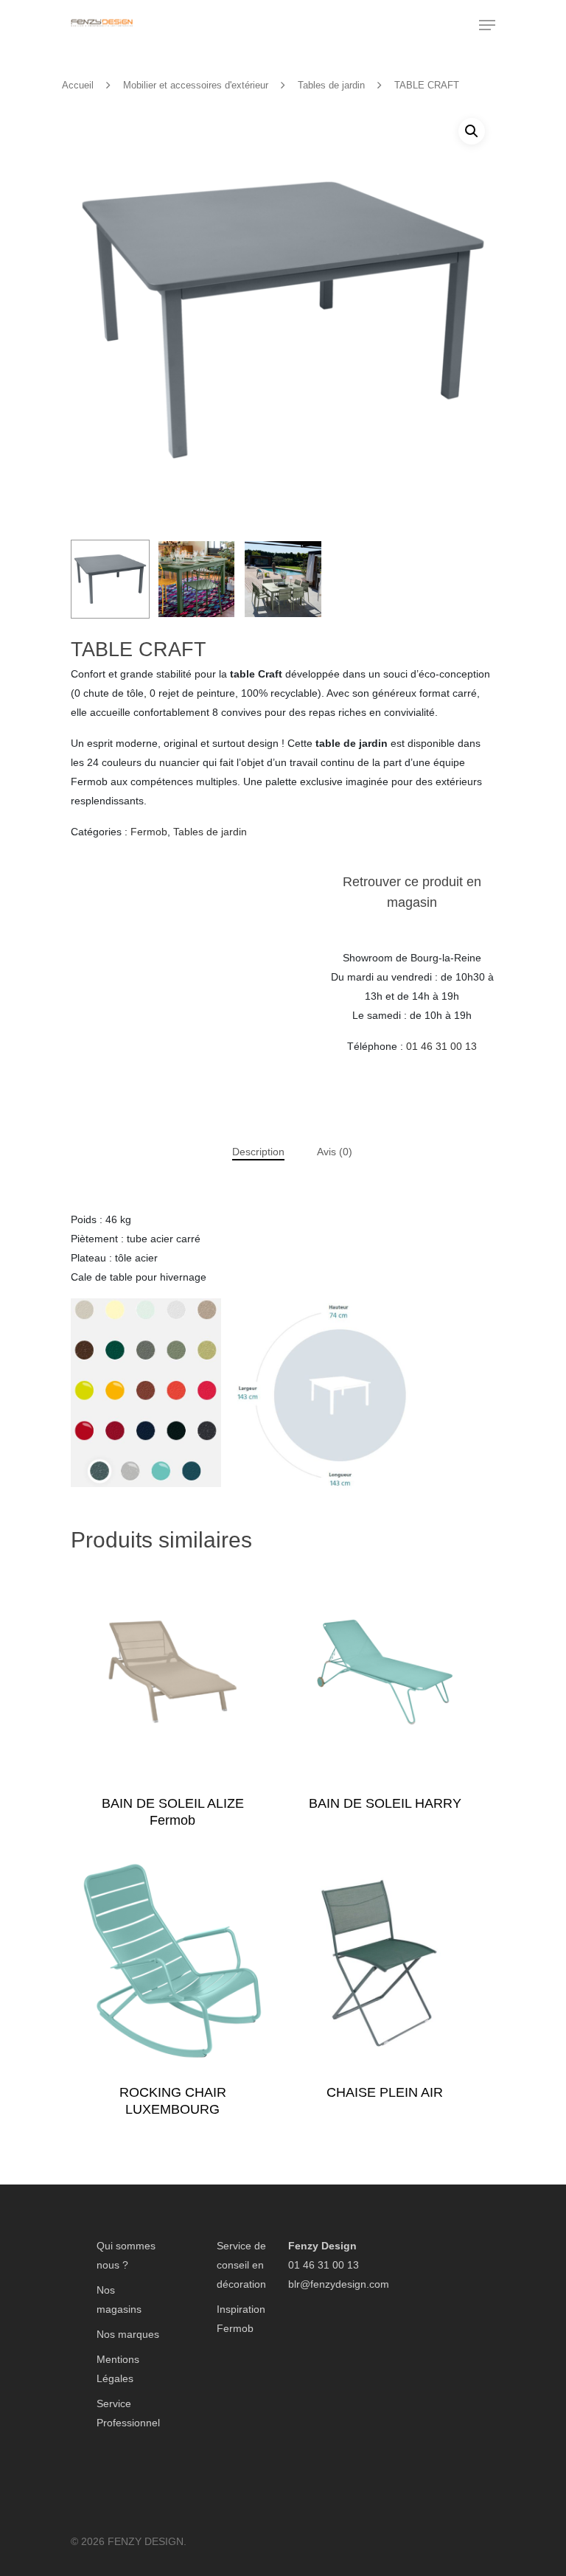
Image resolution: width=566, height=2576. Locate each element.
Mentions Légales (118, 2369)
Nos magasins (119, 2300)
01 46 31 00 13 (441, 1046)
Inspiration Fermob (241, 2319)
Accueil (78, 85)
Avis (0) (335, 1152)
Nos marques (128, 2334)
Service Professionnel (128, 2413)
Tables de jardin (331, 85)
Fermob (149, 832)
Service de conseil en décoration (241, 2265)
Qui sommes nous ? (126, 2255)
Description (258, 1152)
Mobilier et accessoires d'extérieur (196, 85)
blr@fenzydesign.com (339, 2284)
